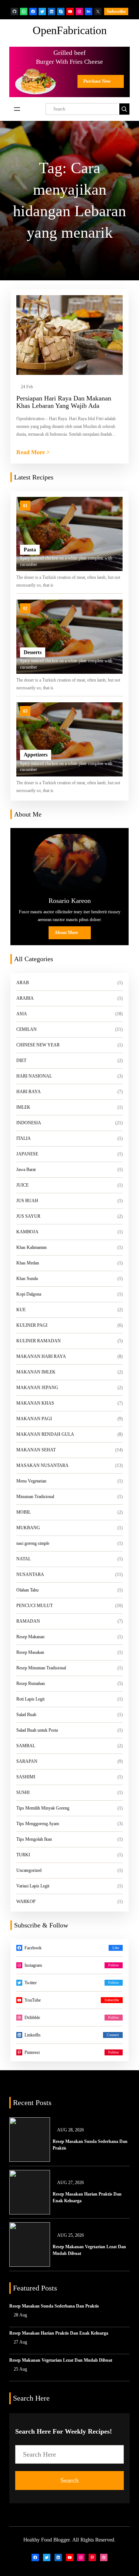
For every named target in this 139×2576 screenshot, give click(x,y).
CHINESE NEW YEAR (38, 1045)
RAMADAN (28, 1621)
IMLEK (23, 1107)
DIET (21, 1061)
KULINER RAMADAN (39, 1341)
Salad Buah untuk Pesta (37, 1730)
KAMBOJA (27, 1232)
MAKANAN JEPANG (37, 1388)
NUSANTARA (30, 1574)
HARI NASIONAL (34, 1076)
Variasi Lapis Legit (33, 1886)
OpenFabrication (70, 30)
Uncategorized (29, 1870)
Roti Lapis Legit (30, 1699)
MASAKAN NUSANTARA (42, 1465)
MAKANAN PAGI (34, 1419)
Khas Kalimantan (32, 1247)
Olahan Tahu (27, 1590)
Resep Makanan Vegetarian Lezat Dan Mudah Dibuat (89, 2250)
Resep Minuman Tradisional (41, 1668)
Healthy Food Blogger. (47, 2540)
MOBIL (24, 1512)
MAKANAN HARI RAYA (41, 1356)
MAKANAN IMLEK (36, 1372)
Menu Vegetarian (31, 1481)
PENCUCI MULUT (34, 1606)
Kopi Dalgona (29, 1294)
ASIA (22, 1014)
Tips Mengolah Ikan (34, 1839)
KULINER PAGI (32, 1325)
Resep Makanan (30, 1637)
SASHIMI (26, 1777)
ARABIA (25, 998)
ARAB (23, 983)
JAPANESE (27, 1154)
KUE (21, 1310)
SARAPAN (27, 1761)
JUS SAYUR (28, 1216)
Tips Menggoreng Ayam (38, 1824)
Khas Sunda (27, 1279)
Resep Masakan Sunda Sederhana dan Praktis (90, 2145)
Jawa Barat (26, 1170)
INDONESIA (29, 1123)
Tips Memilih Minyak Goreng (43, 1808)
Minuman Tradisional (35, 1497)
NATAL (24, 1559)
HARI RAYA (29, 1092)
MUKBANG (28, 1528)
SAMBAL (26, 1746)
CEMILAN (27, 1029)
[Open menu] (17, 109)
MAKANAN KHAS (35, 1403)
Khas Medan (28, 1263)
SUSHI (23, 1792)
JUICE (22, 1185)
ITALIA (24, 1138)
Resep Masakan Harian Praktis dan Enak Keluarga (87, 2197)
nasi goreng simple (33, 1543)
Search (69, 2480)
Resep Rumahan (31, 1683)
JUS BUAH (27, 1201)
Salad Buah (26, 1715)
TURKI (23, 1855)
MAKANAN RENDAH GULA (45, 1434)
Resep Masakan (30, 1652)
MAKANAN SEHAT (36, 1450)
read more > (33, 453)
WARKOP (26, 1902)
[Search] (124, 109)
